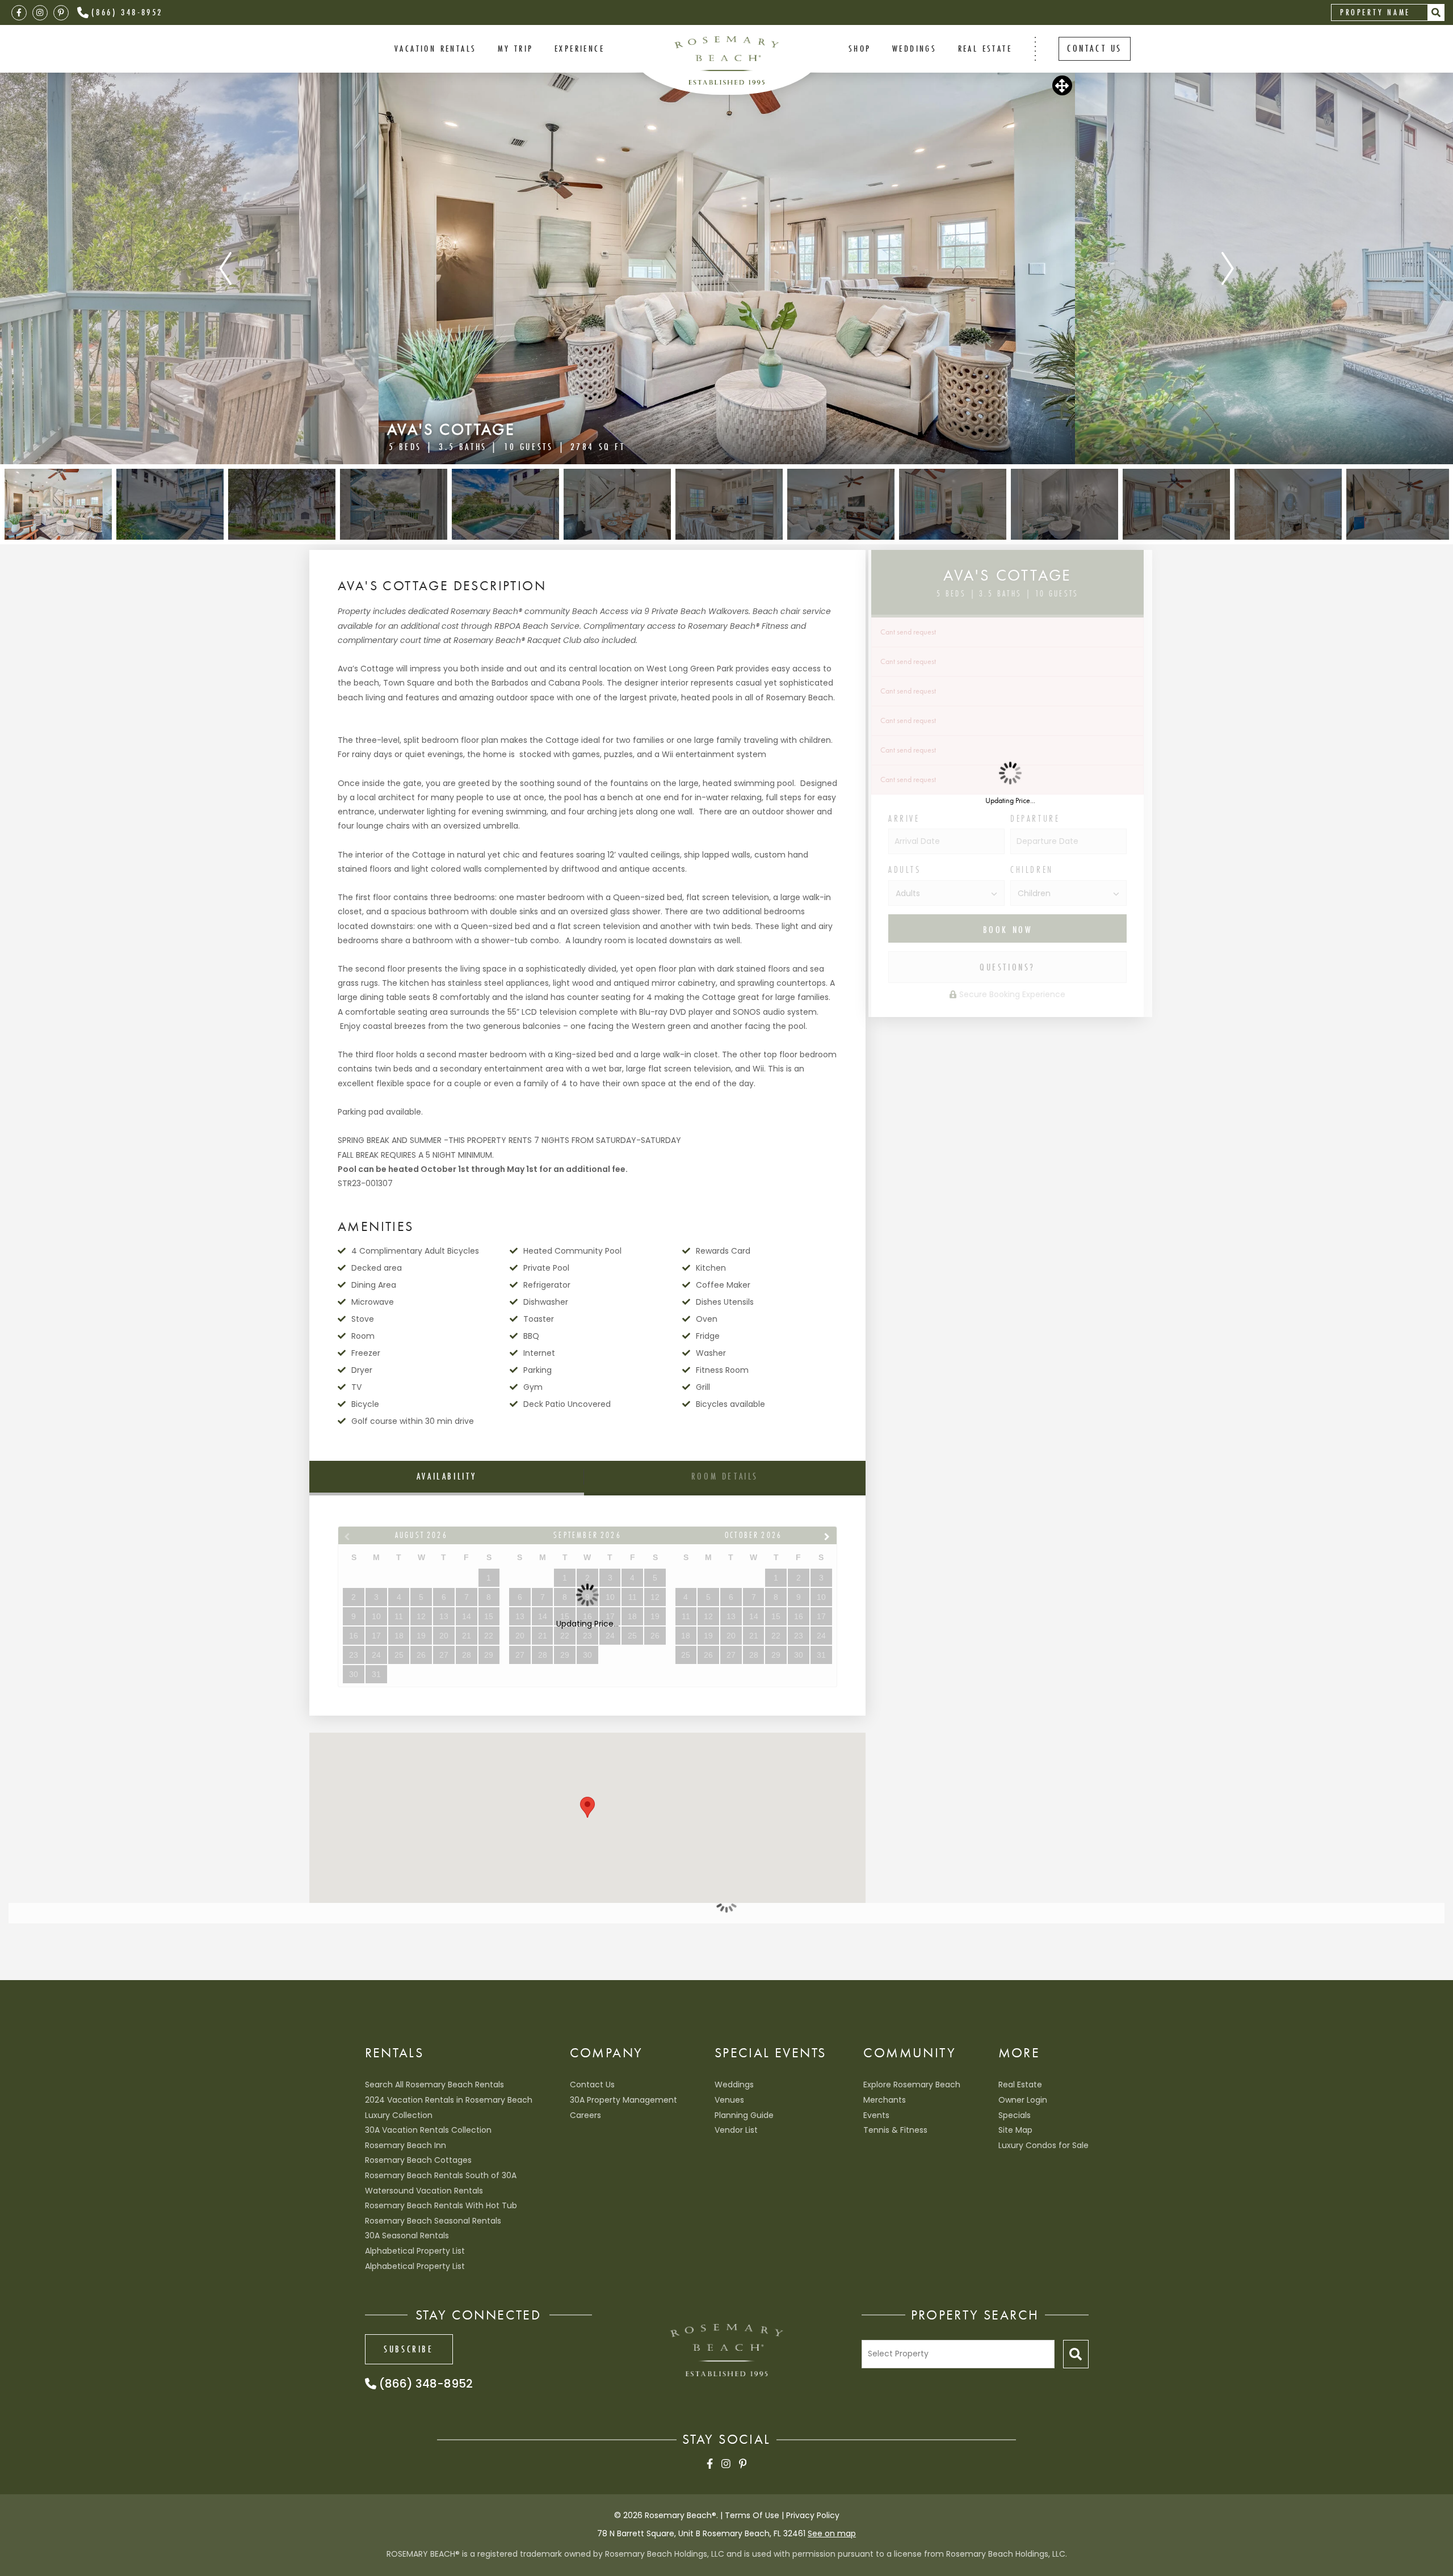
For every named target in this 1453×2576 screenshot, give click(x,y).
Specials (1015, 2115)
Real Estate (985, 48)
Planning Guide (744, 2115)
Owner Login (1023, 2100)
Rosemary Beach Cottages (418, 2160)
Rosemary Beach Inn (406, 2145)
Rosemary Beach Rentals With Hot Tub (441, 2205)
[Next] (1228, 268)
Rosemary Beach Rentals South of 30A (441, 2175)
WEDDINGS (914, 48)
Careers (585, 2115)
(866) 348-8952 (127, 12)
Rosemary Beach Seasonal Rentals (433, 2221)
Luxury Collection (399, 2115)
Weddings (734, 2085)
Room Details (725, 1476)
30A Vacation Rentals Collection (428, 2130)
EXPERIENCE (579, 48)
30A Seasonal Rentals (407, 2235)
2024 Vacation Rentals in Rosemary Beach (449, 2100)
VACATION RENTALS (435, 48)
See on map (832, 2533)
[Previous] (225, 268)
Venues (729, 2100)
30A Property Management (623, 2100)
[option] (727, 268)
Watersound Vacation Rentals (424, 2191)
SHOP (860, 48)
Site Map (1015, 2130)
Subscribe (408, 2349)
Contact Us (592, 2085)
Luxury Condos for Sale (1043, 2145)
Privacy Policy (813, 2515)
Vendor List (736, 2130)
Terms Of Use (752, 2515)
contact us (1095, 48)
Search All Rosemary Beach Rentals (434, 2085)
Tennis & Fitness (895, 2130)
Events (876, 2115)
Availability (447, 1476)
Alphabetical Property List (415, 2251)
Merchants (885, 2100)
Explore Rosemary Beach (912, 2085)
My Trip (516, 48)
